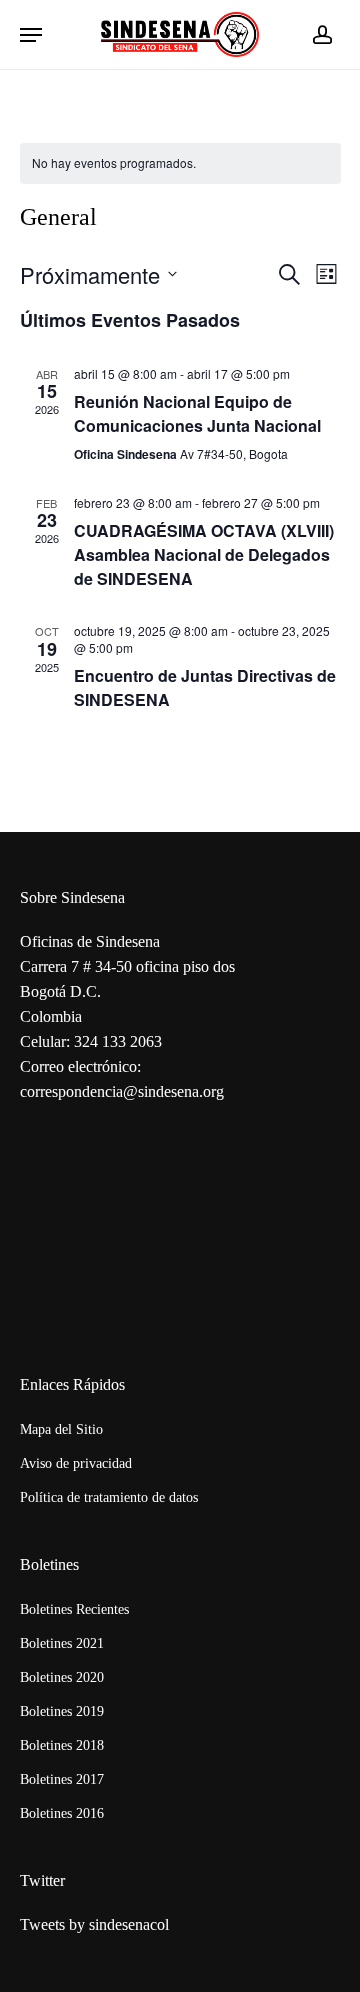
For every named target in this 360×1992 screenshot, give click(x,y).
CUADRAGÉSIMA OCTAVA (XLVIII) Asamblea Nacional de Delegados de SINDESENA (204, 554)
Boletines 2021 (62, 1643)
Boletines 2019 (62, 1711)
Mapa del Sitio (61, 1429)
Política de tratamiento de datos (109, 1497)
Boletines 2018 (62, 1745)
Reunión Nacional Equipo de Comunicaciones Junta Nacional (197, 413)
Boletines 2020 (62, 1677)
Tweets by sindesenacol (94, 1924)
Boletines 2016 (62, 1813)
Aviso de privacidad (76, 1463)
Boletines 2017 (62, 1779)
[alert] (180, 163)
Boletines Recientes (74, 1609)
